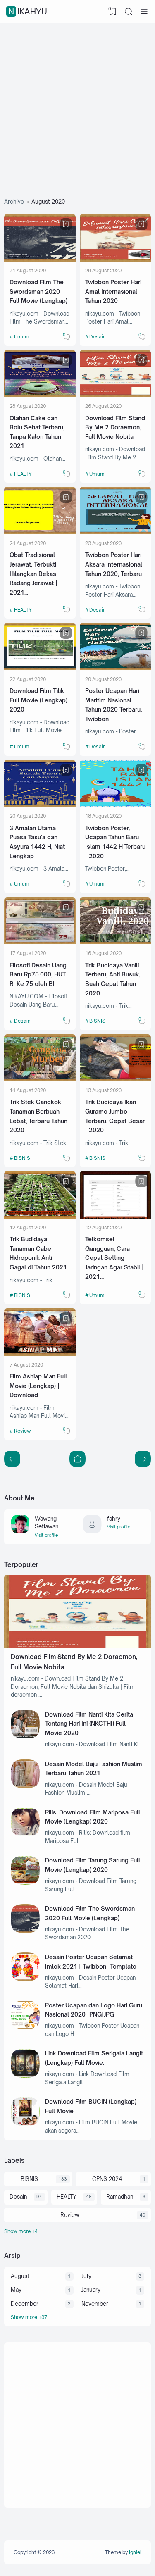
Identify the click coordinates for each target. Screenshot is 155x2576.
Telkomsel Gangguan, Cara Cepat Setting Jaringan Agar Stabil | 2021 (114, 1258)
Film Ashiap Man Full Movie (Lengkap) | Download (38, 1386)
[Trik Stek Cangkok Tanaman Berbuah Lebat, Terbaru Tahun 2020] (40, 1079)
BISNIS (97, 1021)
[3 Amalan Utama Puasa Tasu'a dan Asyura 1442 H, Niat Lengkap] (40, 805)
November (95, 2304)
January (91, 2290)
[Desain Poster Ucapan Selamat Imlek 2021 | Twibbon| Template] (25, 1979)
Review (23, 1431)
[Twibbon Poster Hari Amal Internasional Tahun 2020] (116, 260)
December (25, 2304)
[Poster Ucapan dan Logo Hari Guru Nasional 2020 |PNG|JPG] (25, 2027)
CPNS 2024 (107, 2179)
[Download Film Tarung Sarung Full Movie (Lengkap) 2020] (25, 1883)
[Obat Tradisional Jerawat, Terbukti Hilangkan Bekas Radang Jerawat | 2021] (40, 532)
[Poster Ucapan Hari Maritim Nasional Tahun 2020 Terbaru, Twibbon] (116, 668)
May (16, 2290)
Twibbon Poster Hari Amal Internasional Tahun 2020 (113, 291)
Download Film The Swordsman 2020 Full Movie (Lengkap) (38, 291)
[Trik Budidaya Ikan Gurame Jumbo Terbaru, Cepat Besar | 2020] (116, 1079)
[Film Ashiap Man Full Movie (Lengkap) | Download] (40, 1354)
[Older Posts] (12, 1459)
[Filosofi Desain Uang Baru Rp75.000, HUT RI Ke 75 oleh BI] (40, 942)
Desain (98, 337)
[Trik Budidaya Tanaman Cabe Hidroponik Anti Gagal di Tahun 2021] (40, 1217)
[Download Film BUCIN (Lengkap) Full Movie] (25, 2124)
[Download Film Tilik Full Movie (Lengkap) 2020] (40, 668)
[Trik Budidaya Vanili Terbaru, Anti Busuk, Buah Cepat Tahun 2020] (116, 942)
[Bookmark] (66, 224)
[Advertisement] (77, 104)
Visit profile (46, 1535)
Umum (22, 337)
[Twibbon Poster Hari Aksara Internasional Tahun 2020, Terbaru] (116, 532)
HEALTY (23, 474)
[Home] (77, 1459)
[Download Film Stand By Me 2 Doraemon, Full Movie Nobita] (116, 395)
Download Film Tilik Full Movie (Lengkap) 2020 (38, 700)
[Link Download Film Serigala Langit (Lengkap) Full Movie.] (25, 2076)
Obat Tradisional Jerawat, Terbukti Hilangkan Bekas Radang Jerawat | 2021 (33, 574)
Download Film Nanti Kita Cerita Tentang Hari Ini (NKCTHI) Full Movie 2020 (89, 1724)
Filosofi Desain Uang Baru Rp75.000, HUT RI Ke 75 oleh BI (38, 974)
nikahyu (28, 11)
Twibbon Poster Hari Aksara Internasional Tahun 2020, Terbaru (114, 564)
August (20, 2276)
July (86, 2276)
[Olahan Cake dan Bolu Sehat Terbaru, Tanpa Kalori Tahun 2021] (40, 395)
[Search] (129, 12)
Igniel (135, 2552)
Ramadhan (120, 2197)
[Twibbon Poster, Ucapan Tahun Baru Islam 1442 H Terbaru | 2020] (116, 805)
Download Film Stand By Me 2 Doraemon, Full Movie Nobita (115, 427)
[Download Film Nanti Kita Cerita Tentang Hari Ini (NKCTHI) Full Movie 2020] (25, 1736)
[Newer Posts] (143, 1459)
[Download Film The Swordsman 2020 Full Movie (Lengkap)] (40, 260)
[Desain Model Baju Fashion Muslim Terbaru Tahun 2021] (25, 1786)
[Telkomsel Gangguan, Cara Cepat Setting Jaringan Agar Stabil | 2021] (116, 1217)
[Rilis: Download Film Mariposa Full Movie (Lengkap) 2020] (25, 1834)
